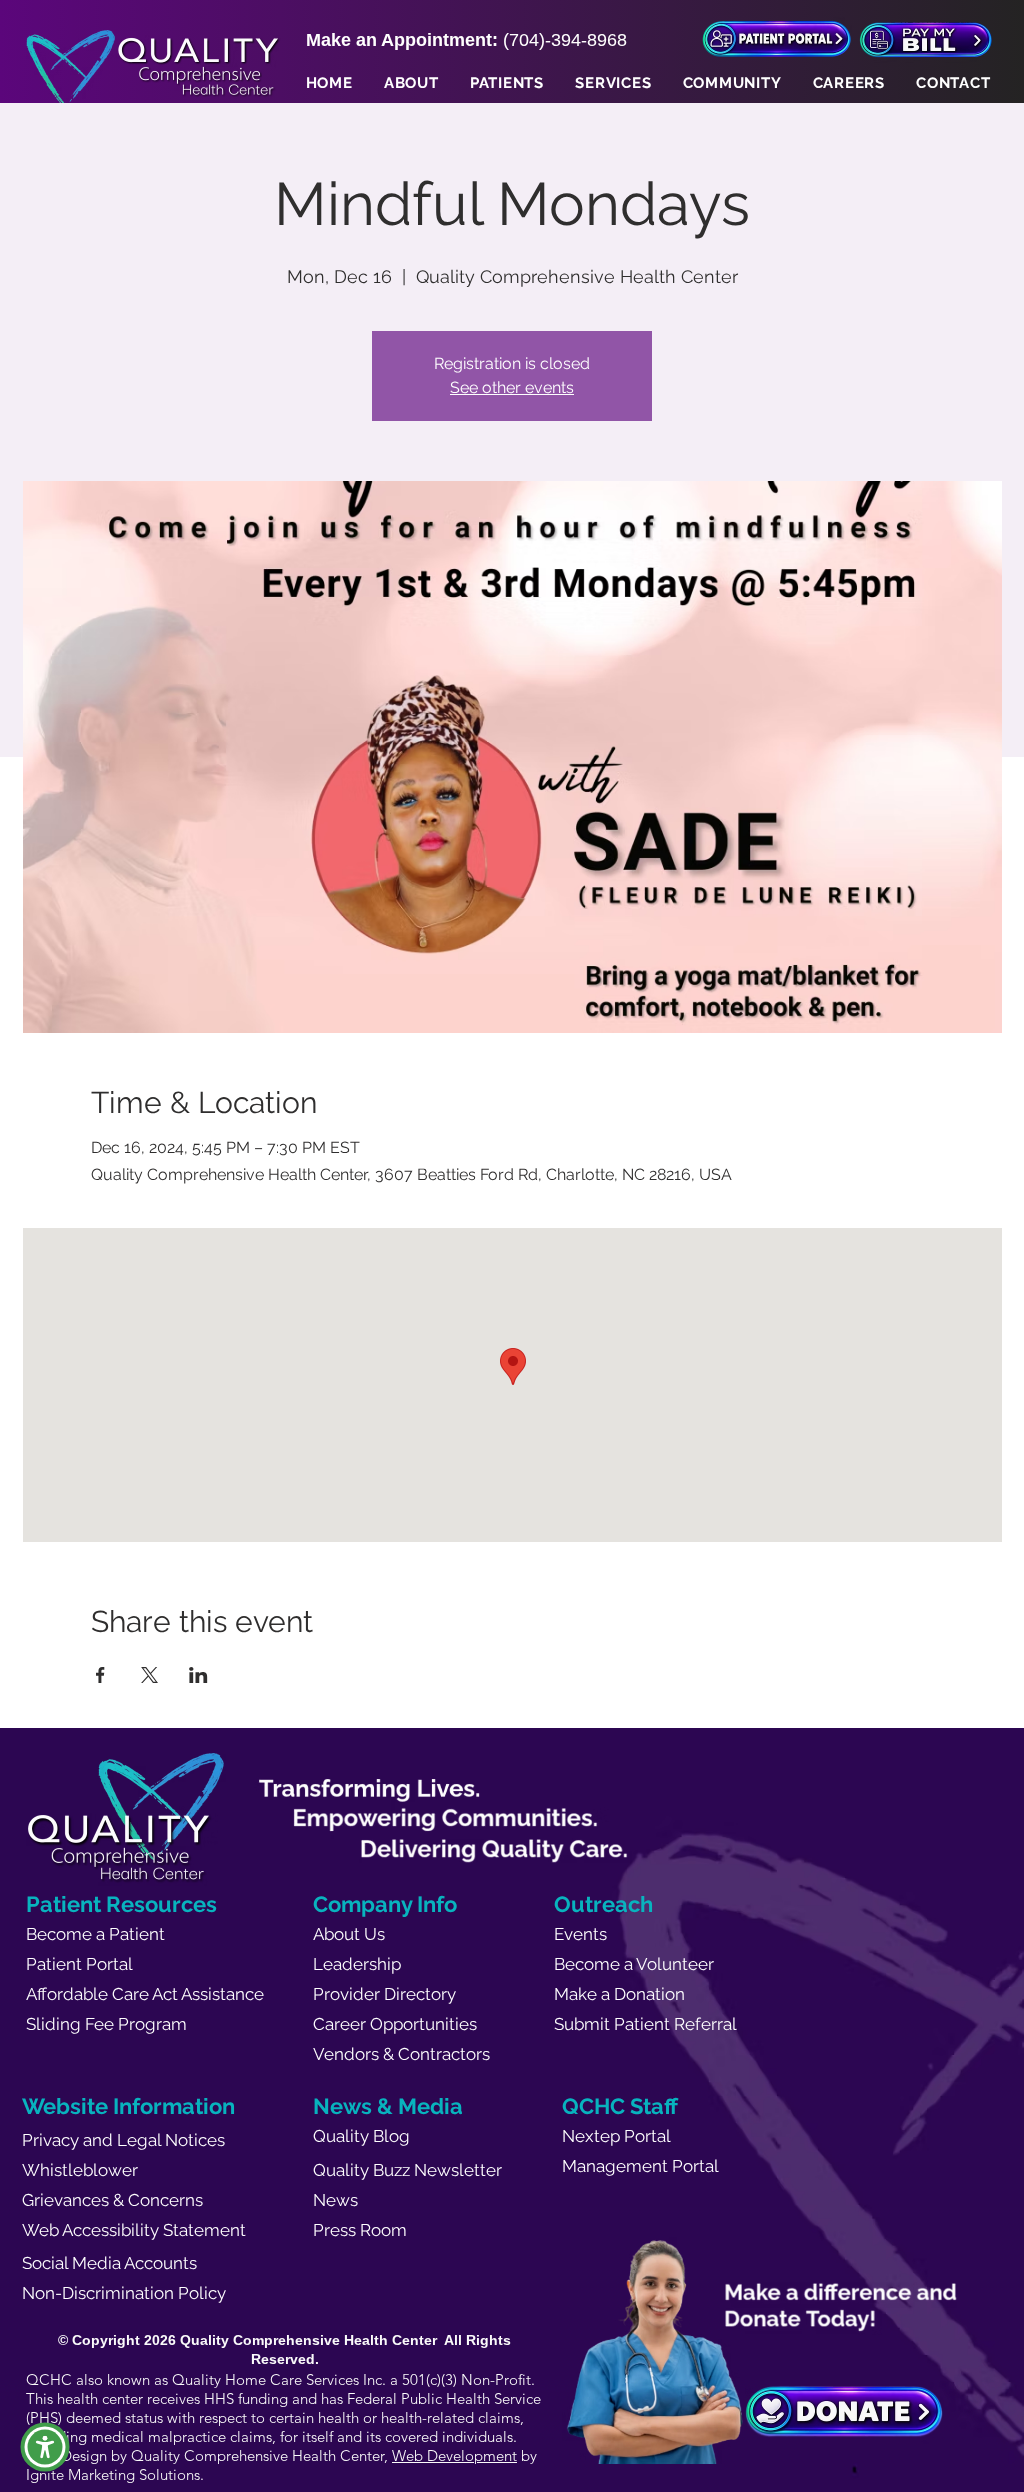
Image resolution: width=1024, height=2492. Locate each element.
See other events (512, 387)
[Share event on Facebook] (100, 1675)
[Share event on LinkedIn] (198, 1675)
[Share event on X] (149, 1675)
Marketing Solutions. (136, 2474)
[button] (411, 83)
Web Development (454, 2455)
